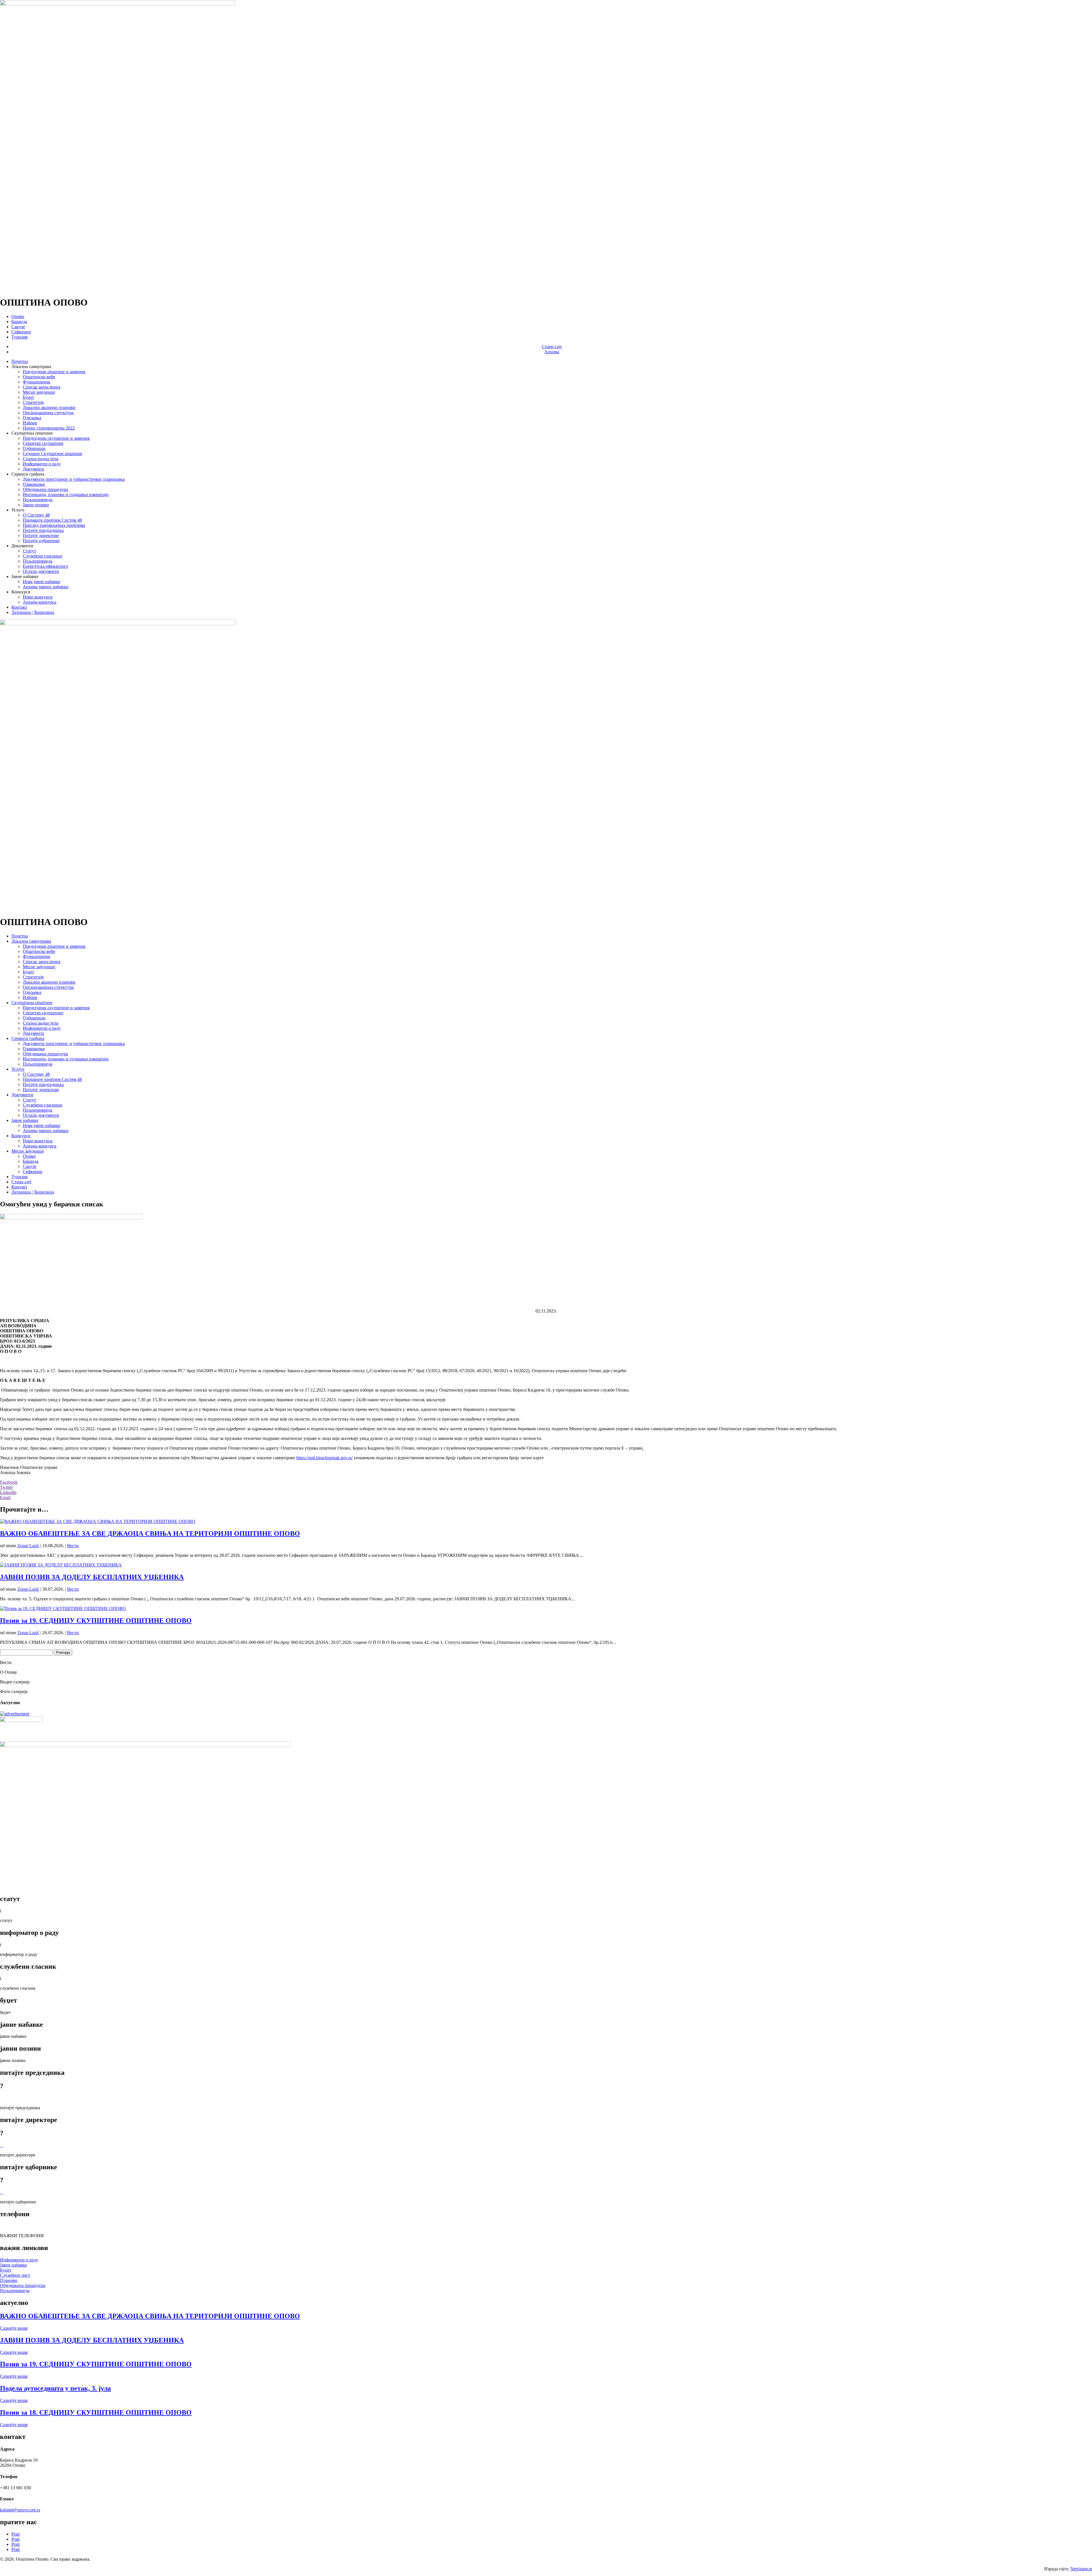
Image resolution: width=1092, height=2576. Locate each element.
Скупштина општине (32, 1003)
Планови (9, 2280)
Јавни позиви (36, 505)
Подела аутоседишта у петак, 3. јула (55, 2388)
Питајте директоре (41, 535)
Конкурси (21, 1136)
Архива (552, 352)
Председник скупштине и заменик (56, 438)
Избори (30, 423)
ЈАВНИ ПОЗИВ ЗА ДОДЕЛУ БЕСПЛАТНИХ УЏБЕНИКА (92, 1577)
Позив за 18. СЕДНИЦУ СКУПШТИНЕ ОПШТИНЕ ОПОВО (96, 2412)
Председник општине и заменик (54, 372)
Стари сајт (552, 347)
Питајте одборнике (41, 541)
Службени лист (15, 2275)
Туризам (19, 337)
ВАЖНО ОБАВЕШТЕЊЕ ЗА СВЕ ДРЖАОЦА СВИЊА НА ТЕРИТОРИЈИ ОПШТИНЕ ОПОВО (150, 1533)
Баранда (19, 322)
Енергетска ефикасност (45, 566)
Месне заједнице (39, 392)
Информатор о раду (42, 464)
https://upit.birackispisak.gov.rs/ (324, 1458)
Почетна (20, 361)
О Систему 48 (36, 515)
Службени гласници (43, 556)
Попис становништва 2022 (49, 428)
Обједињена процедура (45, 489)
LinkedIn (8, 1492)
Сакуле (18, 327)
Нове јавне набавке (42, 582)
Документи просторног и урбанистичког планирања (74, 479)
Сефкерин (21, 332)
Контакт (19, 607)
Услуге (18, 1069)
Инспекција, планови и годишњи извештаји (66, 495)
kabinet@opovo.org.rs (20, 2510)
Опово (18, 316)
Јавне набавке (25, 1120)
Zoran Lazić (28, 1546)
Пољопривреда (38, 500)
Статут (29, 551)
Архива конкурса (40, 602)
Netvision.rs (1081, 2569)
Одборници (34, 448)
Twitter (6, 1487)
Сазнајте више (14, 2328)
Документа (33, 469)
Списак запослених (42, 387)
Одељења (32, 418)
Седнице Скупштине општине (52, 454)
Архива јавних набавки (46, 587)
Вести (73, 1546)
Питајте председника (43, 530)
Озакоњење (34, 484)
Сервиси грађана (28, 1038)
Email (5, 1497)
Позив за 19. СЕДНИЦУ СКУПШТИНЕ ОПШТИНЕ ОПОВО (96, 1621)
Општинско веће (39, 377)
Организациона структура (48, 413)
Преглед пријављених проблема (54, 525)
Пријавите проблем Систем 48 (52, 520)
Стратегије (33, 402)
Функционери (37, 382)
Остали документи (41, 571)
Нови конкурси (38, 597)
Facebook (9, 1482)
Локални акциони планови (49, 407)
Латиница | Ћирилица (33, 612)
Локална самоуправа (31, 941)
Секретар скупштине (43, 443)
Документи (22, 1095)
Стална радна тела (41, 459)
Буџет (28, 397)
